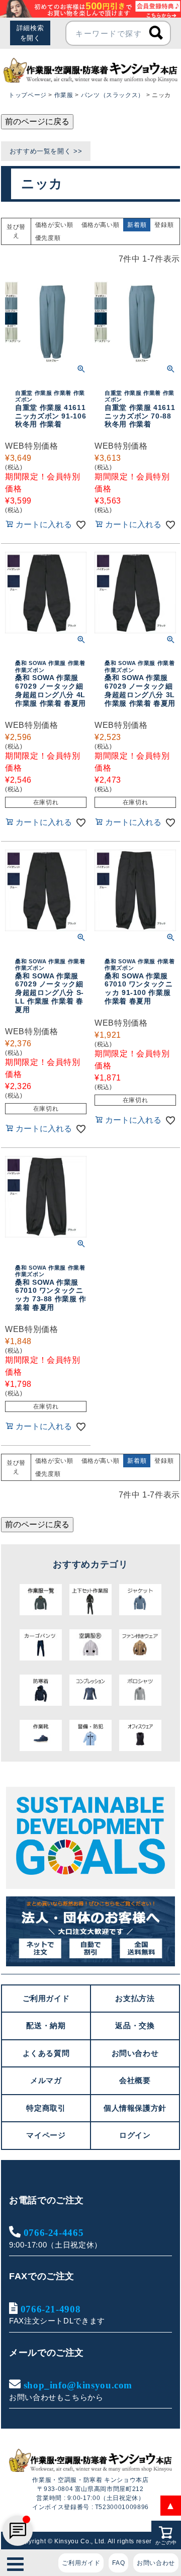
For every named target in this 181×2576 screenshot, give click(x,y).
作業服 (64, 95)
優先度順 (48, 238)
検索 (156, 33)
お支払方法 (135, 1998)
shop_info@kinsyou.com (78, 2385)
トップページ (28, 95)
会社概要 (135, 2080)
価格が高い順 (101, 225)
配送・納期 (46, 2025)
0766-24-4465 (54, 2232)
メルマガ (46, 2080)
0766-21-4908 (51, 2309)
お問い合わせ (156, 2563)
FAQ (118, 2563)
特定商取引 (46, 2108)
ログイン (135, 2135)
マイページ (46, 2135)
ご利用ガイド (81, 2563)
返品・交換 (135, 2025)
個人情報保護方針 (135, 2108)
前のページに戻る (37, 121)
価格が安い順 (54, 225)
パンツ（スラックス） (113, 95)
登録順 (164, 225)
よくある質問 (46, 2053)
